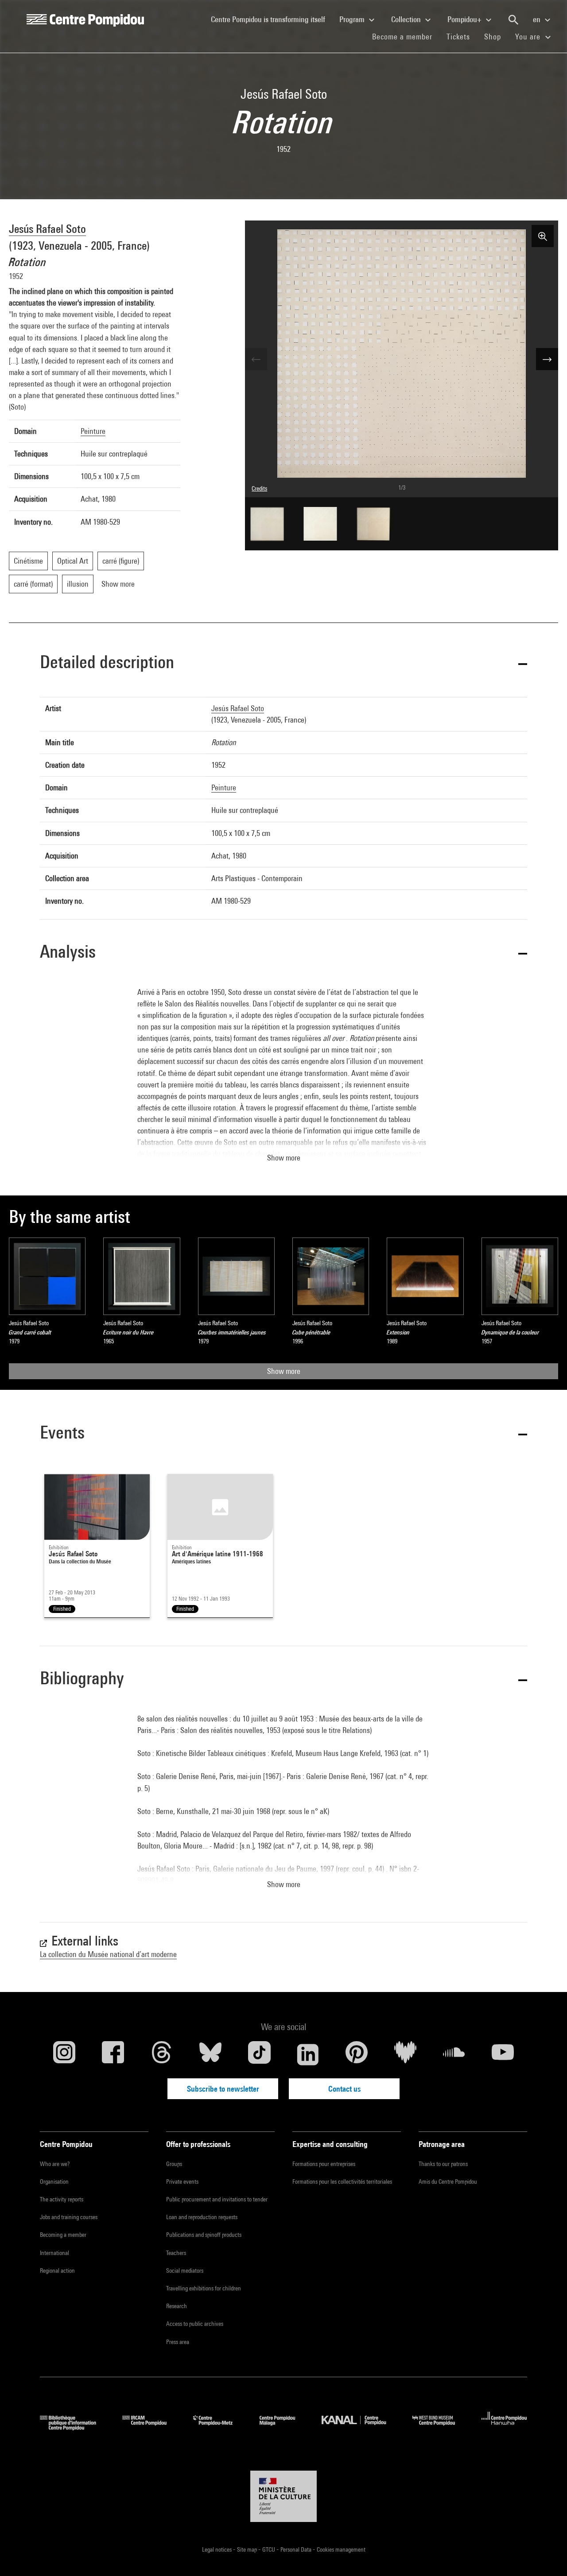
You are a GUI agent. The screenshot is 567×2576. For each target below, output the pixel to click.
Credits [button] (259, 488)
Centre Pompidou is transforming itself (272, 19)
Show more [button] (284, 1158)
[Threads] (162, 2054)
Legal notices (217, 2549)
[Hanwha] (504, 2427)
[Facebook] (113, 2054)
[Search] (513, 20)
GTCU (269, 2549)
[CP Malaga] (284, 2427)
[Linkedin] (308, 2054)
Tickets (458, 37)
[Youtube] (503, 2054)
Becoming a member (63, 2235)
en (538, 19)
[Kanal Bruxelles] (360, 2427)
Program (353, 19)
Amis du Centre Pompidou (448, 2181)
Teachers (176, 2253)
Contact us (344, 2089)
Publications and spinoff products (204, 2235)
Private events (182, 2181)
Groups (174, 2164)
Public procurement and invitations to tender (217, 2199)
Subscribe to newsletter (223, 2089)
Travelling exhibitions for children (204, 2288)
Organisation (54, 2181)
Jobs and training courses (69, 2217)
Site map (248, 2549)
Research (177, 2306)
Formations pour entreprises (324, 2164)
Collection (407, 19)
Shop (496, 36)
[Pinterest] (357, 2054)
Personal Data (297, 2549)
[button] (283, 663)
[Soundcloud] (454, 2054)
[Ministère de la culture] (283, 2496)
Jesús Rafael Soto (47, 229)
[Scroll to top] (546, 2555)
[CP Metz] (219, 2427)
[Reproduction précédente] (256, 359)
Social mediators (185, 2270)
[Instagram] (64, 2054)
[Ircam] (151, 2427)
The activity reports (62, 2199)
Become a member (406, 36)
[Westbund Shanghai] (440, 2427)
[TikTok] (259, 2054)
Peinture (93, 431)
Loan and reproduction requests (202, 2217)
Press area (178, 2342)
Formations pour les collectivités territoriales (342, 2181)
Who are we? (55, 2164)
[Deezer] (405, 2054)
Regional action (57, 2270)
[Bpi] (74, 2427)
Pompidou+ (465, 19)
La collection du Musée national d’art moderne (108, 1954)
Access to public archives (195, 2324)
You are (529, 37)
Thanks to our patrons (443, 2164)
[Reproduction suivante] (547, 359)
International (54, 2253)
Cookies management (341, 2549)
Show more (284, 1371)
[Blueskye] (210, 2054)
